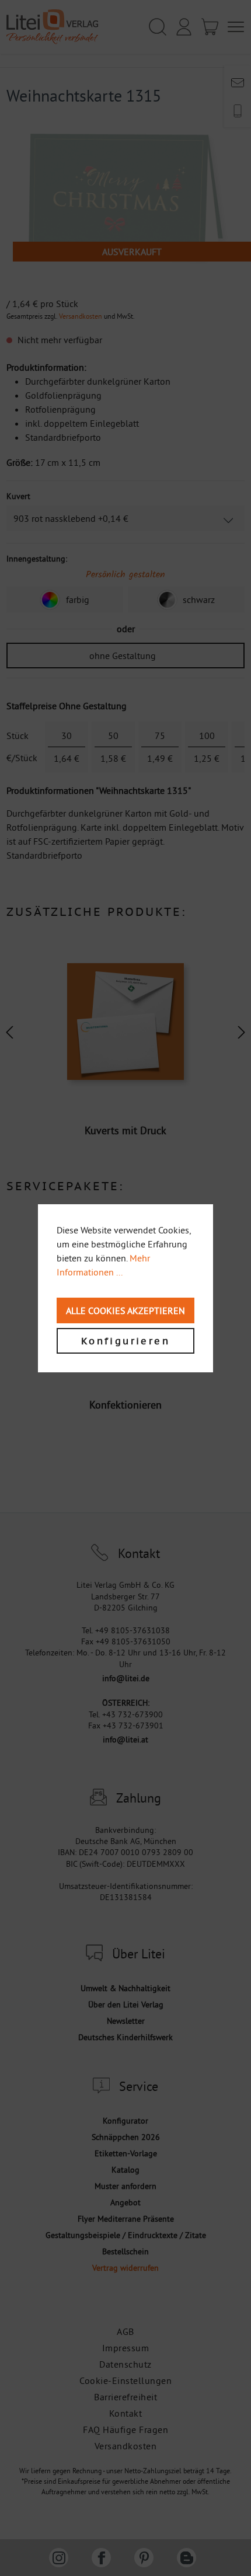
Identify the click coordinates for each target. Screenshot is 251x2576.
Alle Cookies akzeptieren (125, 1310)
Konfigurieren (125, 1341)
